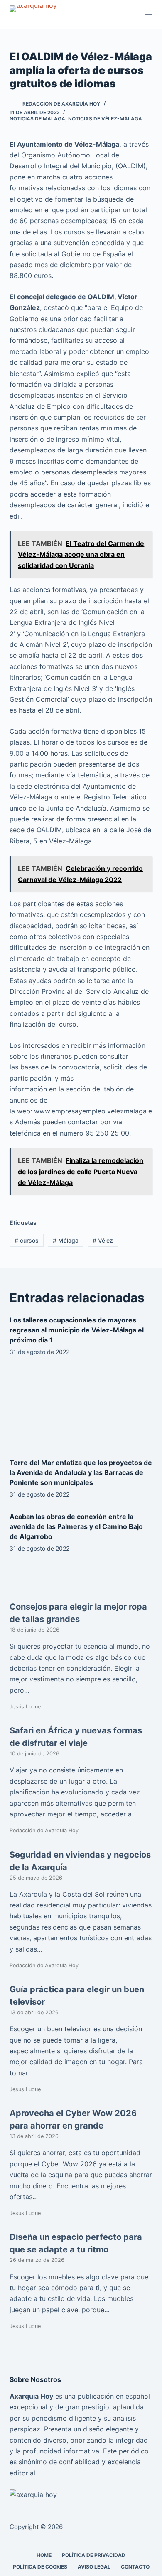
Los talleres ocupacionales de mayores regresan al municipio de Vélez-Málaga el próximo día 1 (77, 1330)
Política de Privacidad (94, 2555)
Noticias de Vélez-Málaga (105, 119)
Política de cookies (40, 2567)
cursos (27, 1240)
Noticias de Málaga (37, 119)
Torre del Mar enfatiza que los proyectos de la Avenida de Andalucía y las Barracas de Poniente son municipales (81, 1472)
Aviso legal (94, 2567)
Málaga (66, 1240)
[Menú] (149, 15)
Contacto (135, 2567)
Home (44, 2555)
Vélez (103, 1240)
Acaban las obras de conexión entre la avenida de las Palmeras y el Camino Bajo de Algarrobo (76, 1526)
